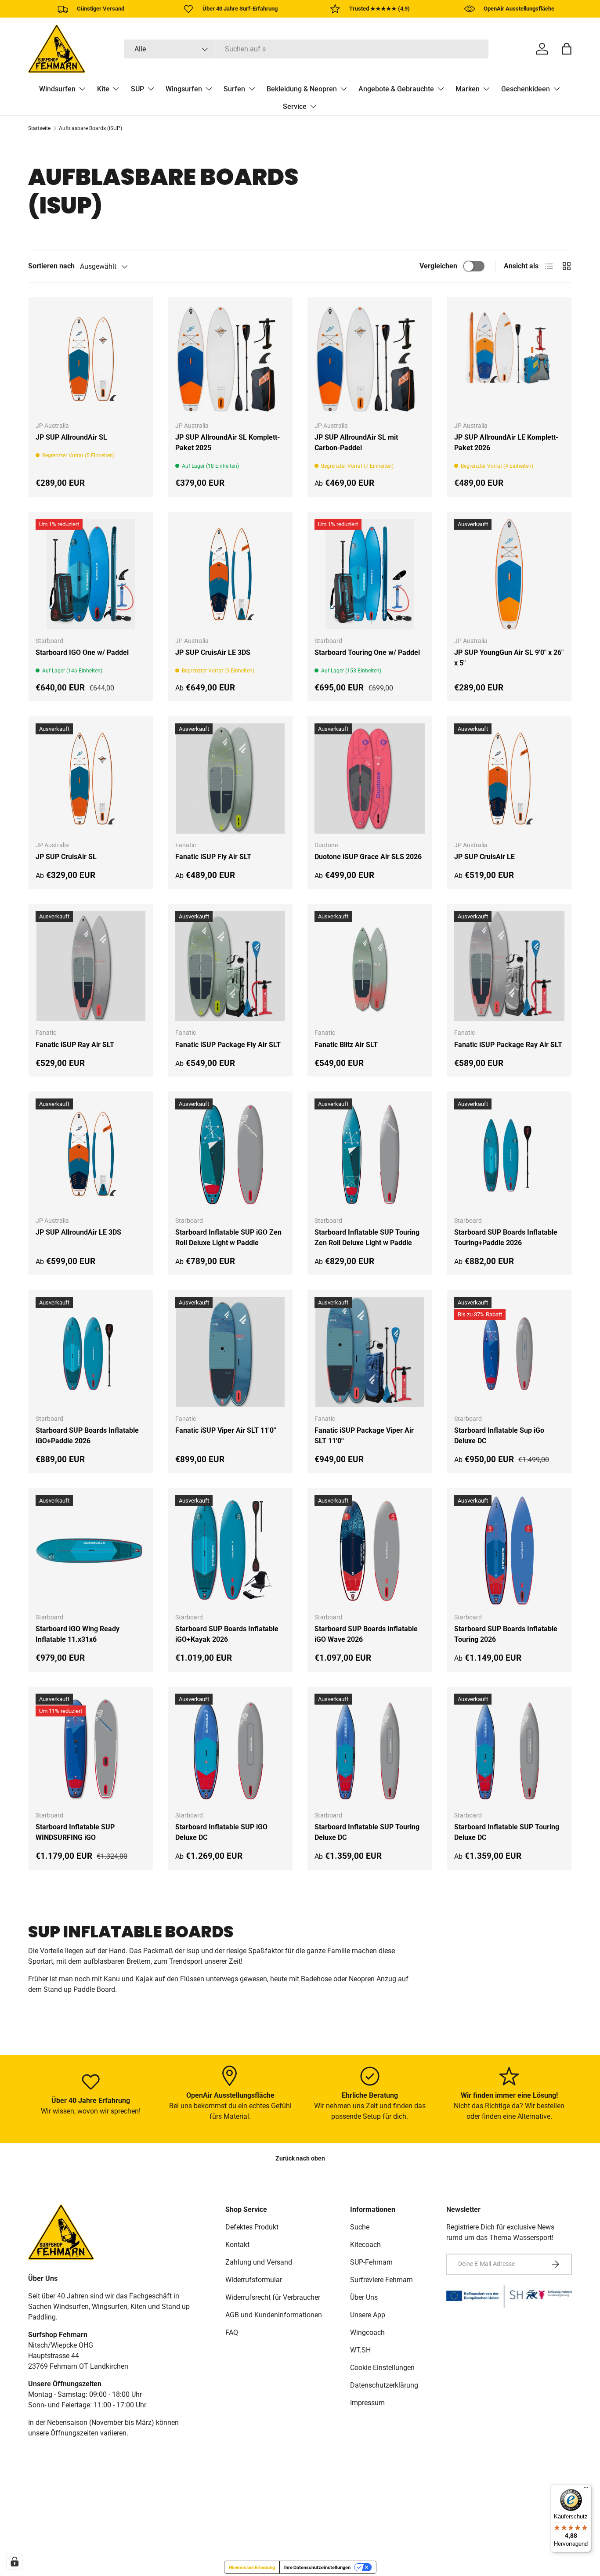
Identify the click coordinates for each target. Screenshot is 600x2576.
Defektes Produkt (252, 2227)
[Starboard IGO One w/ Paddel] (91, 574)
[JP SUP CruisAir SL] (91, 779)
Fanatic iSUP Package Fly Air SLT (228, 1045)
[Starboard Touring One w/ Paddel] (370, 574)
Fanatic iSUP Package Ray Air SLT (508, 1045)
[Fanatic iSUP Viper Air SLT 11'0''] (231, 1352)
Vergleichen (438, 266)
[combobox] (306, 49)
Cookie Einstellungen (382, 2368)
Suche (360, 2227)
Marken (468, 89)
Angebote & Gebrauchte (396, 89)
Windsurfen (57, 89)
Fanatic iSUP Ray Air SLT (75, 1045)
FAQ (232, 2332)
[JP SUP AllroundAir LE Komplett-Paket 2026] (510, 359)
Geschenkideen (526, 89)
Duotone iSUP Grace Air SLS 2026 (368, 857)
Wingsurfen (184, 89)
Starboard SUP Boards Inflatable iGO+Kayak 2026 (227, 1634)
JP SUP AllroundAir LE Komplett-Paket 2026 (506, 443)
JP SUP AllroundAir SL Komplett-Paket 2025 (228, 443)
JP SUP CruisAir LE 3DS (213, 652)
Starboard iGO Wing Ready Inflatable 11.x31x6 (78, 1634)
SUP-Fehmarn (371, 2262)
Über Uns (364, 2297)
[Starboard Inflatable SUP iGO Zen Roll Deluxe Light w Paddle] (231, 1154)
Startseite (39, 128)
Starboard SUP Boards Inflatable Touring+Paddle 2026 (506, 1237)
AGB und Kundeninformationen (274, 2315)
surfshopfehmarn (68, 2526)
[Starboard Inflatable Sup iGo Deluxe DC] (510, 1352)
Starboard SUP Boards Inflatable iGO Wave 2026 (366, 1634)
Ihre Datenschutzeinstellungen (317, 2567)
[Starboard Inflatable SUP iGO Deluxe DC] (231, 1749)
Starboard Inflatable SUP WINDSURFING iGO (75, 1832)
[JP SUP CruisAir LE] (510, 779)
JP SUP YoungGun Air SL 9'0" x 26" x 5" (509, 658)
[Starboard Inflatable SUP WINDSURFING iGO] (91, 1749)
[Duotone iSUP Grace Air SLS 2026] (370, 779)
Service (295, 107)
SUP (137, 89)
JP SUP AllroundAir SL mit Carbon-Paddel (356, 443)
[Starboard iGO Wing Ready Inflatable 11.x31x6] (91, 1550)
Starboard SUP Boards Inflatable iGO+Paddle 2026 (87, 1436)
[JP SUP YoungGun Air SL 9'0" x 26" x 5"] (510, 574)
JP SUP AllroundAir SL (71, 437)
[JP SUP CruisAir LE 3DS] (231, 574)
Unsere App (368, 2315)
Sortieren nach (51, 266)
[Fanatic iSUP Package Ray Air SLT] (510, 966)
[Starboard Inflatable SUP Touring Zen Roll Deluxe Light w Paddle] (370, 1154)
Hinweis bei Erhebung (252, 2567)
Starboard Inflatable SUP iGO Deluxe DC (221, 1832)
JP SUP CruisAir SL (66, 857)
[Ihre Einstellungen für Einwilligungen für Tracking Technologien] (14, 2562)
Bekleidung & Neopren (302, 89)
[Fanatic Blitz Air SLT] (370, 966)
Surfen (234, 89)
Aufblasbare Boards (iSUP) (90, 128)
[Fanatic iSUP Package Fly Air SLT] (231, 966)
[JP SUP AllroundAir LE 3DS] (91, 1154)
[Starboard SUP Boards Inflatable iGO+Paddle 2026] (91, 1352)
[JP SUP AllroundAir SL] (91, 359)
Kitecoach (365, 2245)
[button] (567, 49)
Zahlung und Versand (259, 2262)
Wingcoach (367, 2332)
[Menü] (586, 2489)
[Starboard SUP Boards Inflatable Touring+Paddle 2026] (510, 1154)
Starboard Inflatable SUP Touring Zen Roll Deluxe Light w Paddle (367, 1237)
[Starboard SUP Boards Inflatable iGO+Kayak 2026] (231, 1550)
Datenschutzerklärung (384, 2385)
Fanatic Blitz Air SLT (346, 1045)
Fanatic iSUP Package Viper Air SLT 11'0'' (364, 1436)
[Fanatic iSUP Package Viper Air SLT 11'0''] (370, 1352)
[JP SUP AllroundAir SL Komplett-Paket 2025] (231, 359)
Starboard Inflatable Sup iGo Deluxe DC (499, 1436)
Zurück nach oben (300, 2158)
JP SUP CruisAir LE (484, 857)
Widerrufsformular (254, 2280)
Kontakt (237, 2245)
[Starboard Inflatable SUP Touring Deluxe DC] (370, 1749)
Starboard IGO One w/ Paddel (82, 652)
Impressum (367, 2403)
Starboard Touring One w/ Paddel (367, 652)
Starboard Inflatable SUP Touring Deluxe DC (367, 1832)
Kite (103, 89)
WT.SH (360, 2350)
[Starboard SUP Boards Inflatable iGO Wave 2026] (370, 1550)
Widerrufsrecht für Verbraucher (273, 2297)
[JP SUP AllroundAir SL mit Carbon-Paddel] (370, 359)
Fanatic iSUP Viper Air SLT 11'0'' (226, 1430)
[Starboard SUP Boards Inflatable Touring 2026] (510, 1550)
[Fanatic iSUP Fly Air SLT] (231, 779)
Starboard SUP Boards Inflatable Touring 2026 (506, 1634)
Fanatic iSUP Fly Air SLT (213, 857)
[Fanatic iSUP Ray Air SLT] (91, 966)
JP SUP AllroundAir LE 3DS (78, 1232)
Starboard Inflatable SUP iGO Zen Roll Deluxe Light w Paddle (228, 1237)
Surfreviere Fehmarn (381, 2280)
